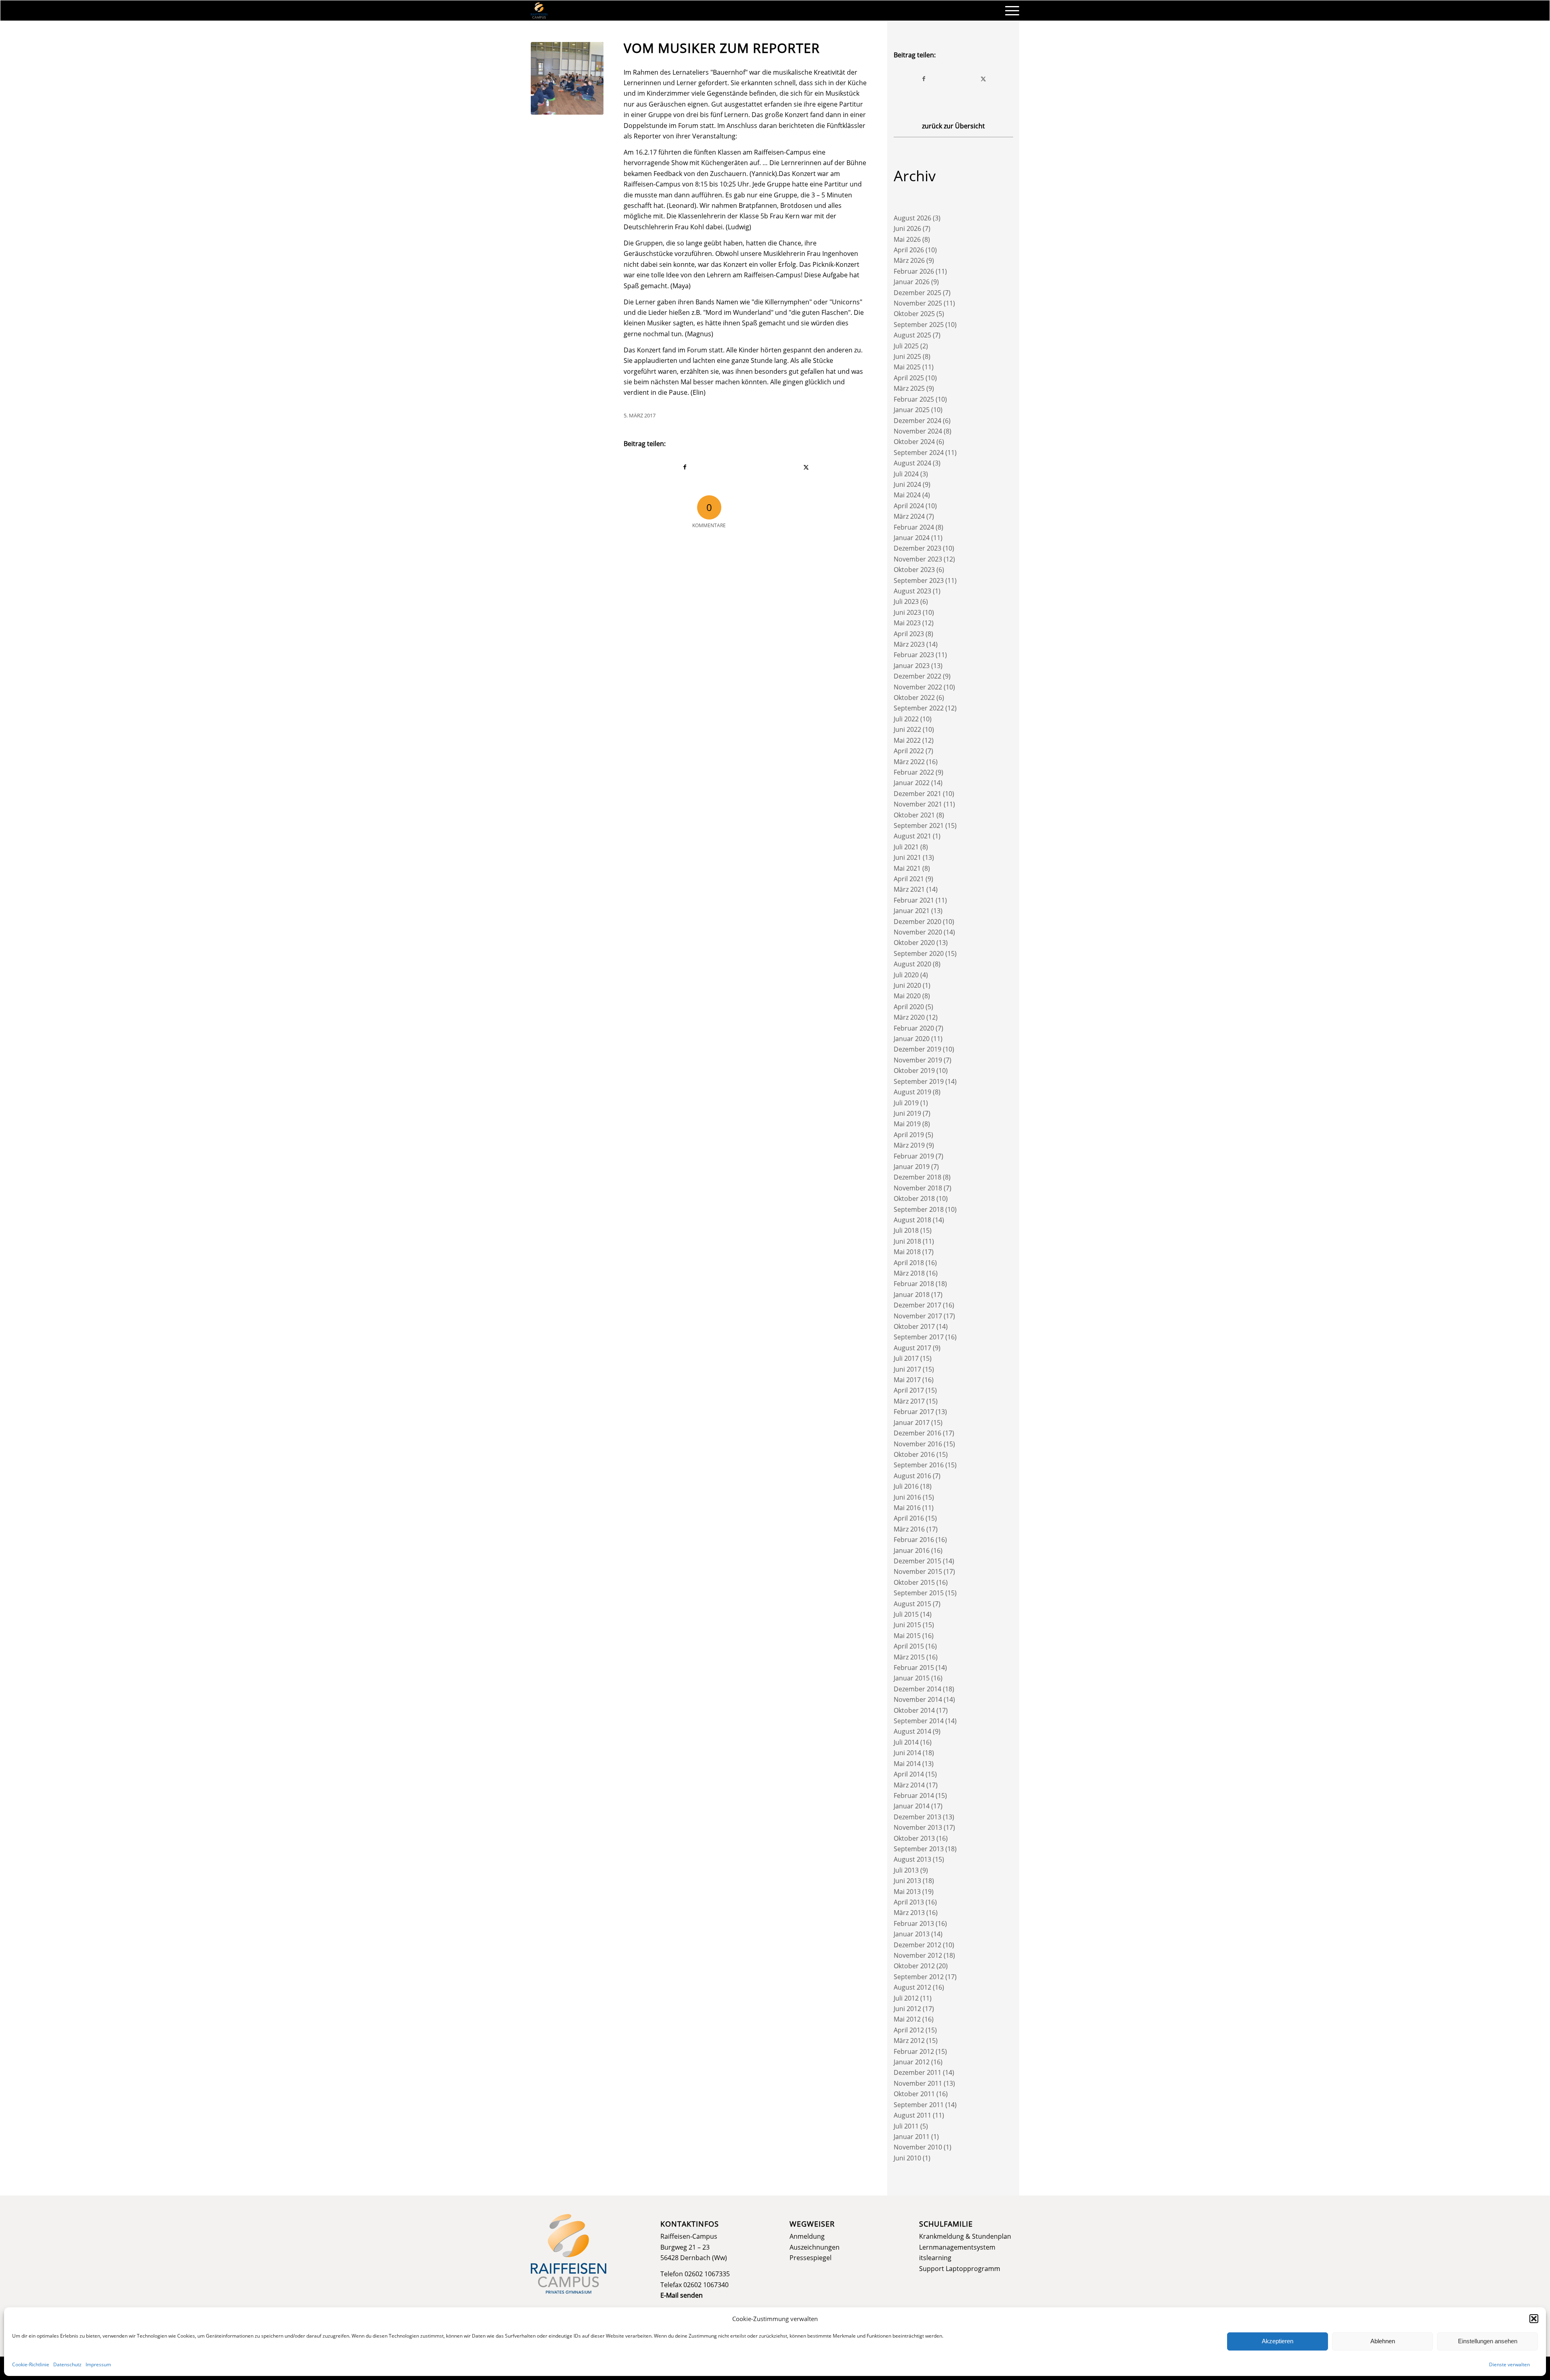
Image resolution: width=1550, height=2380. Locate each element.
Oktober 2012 (914, 1966)
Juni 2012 (907, 2009)
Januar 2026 (912, 282)
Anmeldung (807, 2236)
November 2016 (918, 1444)
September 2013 (919, 1849)
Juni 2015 (907, 1625)
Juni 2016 (907, 1497)
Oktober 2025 (914, 314)
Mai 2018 (907, 1252)
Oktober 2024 (914, 442)
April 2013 (909, 1902)
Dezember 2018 (917, 1177)
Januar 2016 (912, 1550)
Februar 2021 (914, 900)
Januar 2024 (912, 538)
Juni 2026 (907, 228)
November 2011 (918, 2083)
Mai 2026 (907, 239)
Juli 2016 (906, 1486)
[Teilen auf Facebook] (685, 467)
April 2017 (909, 1390)
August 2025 (912, 335)
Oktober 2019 (914, 1071)
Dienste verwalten (1509, 2364)
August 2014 (912, 1731)
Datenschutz (67, 2364)
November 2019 (918, 1060)
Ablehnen (1383, 2341)
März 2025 (909, 388)
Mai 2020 (907, 996)
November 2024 (918, 431)
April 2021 (909, 879)
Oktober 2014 (914, 1710)
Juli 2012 (906, 1998)
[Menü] (1010, 10)
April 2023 (909, 634)
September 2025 (919, 325)
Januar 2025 (912, 410)
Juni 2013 (907, 1881)
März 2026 (909, 260)
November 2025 (918, 303)
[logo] (539, 10)
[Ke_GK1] (567, 78)
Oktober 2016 (914, 1454)
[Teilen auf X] (806, 467)
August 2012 (912, 1987)
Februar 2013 (914, 1923)
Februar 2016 (914, 1540)
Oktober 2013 (914, 1838)
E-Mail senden (682, 2295)
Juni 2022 (907, 729)
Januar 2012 (912, 2062)
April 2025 (909, 378)
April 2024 (909, 506)
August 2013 (912, 1859)
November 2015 (918, 1571)
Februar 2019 (914, 1156)
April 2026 (909, 250)
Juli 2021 (906, 847)
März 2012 (909, 2041)
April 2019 (909, 1135)
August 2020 (912, 964)
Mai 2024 (907, 495)
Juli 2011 (906, 2126)
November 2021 (918, 804)
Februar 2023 (914, 655)
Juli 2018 (906, 1230)
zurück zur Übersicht (953, 126)
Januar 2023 (912, 666)
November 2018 (918, 1188)
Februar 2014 (914, 1795)
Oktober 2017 (914, 1326)
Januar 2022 (912, 783)
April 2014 (909, 1774)
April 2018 (909, 1263)
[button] (1534, 2319)
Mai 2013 (907, 1892)
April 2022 (909, 751)
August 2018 (912, 1220)
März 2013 (909, 1913)
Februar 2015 (914, 1668)
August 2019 (912, 1092)
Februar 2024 (914, 527)
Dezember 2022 (917, 676)
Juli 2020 (906, 975)
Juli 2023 (906, 601)
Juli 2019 (906, 1103)
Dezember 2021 (917, 794)
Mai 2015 (907, 1636)
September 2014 (919, 1721)
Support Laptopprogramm (960, 2269)
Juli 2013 (906, 1870)
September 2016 (919, 1465)
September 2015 (919, 1593)
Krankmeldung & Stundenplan (965, 2236)
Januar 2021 (912, 911)
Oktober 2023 (914, 570)
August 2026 (912, 218)
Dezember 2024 (917, 421)
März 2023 (909, 644)
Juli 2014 (906, 1742)
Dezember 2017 (917, 1305)
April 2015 (909, 1646)
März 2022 (909, 762)
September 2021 (919, 825)
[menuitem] (1010, 10)
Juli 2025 (906, 346)
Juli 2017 (906, 1358)
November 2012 (918, 1955)
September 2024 (919, 453)
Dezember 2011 (917, 2072)
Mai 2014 (907, 1764)
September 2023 (919, 580)
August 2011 (912, 2115)
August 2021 (912, 836)
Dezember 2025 (917, 293)
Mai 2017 (907, 1380)
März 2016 (909, 1529)
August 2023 (912, 591)
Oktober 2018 (914, 1198)
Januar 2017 (912, 1423)
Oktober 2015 (914, 1582)
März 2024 (909, 516)
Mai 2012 (907, 2019)
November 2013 (918, 1827)
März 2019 (909, 1145)
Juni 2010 (907, 2158)
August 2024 (912, 463)
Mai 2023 (907, 623)
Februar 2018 (914, 1284)
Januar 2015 (912, 1678)
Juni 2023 (907, 612)
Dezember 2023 (917, 548)
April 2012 (909, 2030)
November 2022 (918, 687)
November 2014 (918, 1699)
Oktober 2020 (914, 943)
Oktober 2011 (914, 2094)
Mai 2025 (907, 367)
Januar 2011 (912, 2137)
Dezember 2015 (917, 1561)
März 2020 (909, 1017)
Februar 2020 (914, 1028)
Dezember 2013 (917, 1817)
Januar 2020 (912, 1039)
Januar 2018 (912, 1295)
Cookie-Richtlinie (31, 2364)
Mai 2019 (907, 1124)
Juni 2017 (907, 1369)
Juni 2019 (907, 1113)
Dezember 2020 (917, 922)
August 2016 (912, 1476)
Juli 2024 (906, 474)
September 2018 (919, 1209)
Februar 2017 (914, 1412)
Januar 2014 (912, 1806)
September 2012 (919, 1977)
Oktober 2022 (914, 698)
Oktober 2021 (914, 815)
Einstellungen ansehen (1488, 2341)
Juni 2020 (907, 985)
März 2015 (909, 1657)
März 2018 (909, 1273)
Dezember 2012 (917, 1945)
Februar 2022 (914, 772)
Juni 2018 (907, 1241)
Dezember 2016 (917, 1433)
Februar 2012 (914, 2051)
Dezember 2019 (917, 1049)
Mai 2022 (907, 740)
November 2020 (918, 932)
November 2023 (918, 559)
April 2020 (909, 1007)
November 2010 (918, 2147)
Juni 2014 (907, 1753)
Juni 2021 (907, 857)
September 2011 (919, 2105)
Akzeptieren (1278, 2341)
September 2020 (919, 953)
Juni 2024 (907, 484)
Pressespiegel (811, 2258)
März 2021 (909, 889)
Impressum (98, 2364)
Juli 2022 (906, 719)
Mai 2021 (907, 868)
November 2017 (918, 1316)
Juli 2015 (906, 1614)
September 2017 (919, 1337)
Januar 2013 (912, 1934)
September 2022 (919, 708)
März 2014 (909, 1785)
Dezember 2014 (917, 1689)
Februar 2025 (914, 399)
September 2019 (919, 1081)
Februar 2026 (914, 271)
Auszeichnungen (815, 2247)
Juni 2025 (907, 356)
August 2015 (912, 1604)
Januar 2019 (912, 1167)
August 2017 (912, 1348)
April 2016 (909, 1518)
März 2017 (909, 1401)
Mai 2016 (907, 1508)
